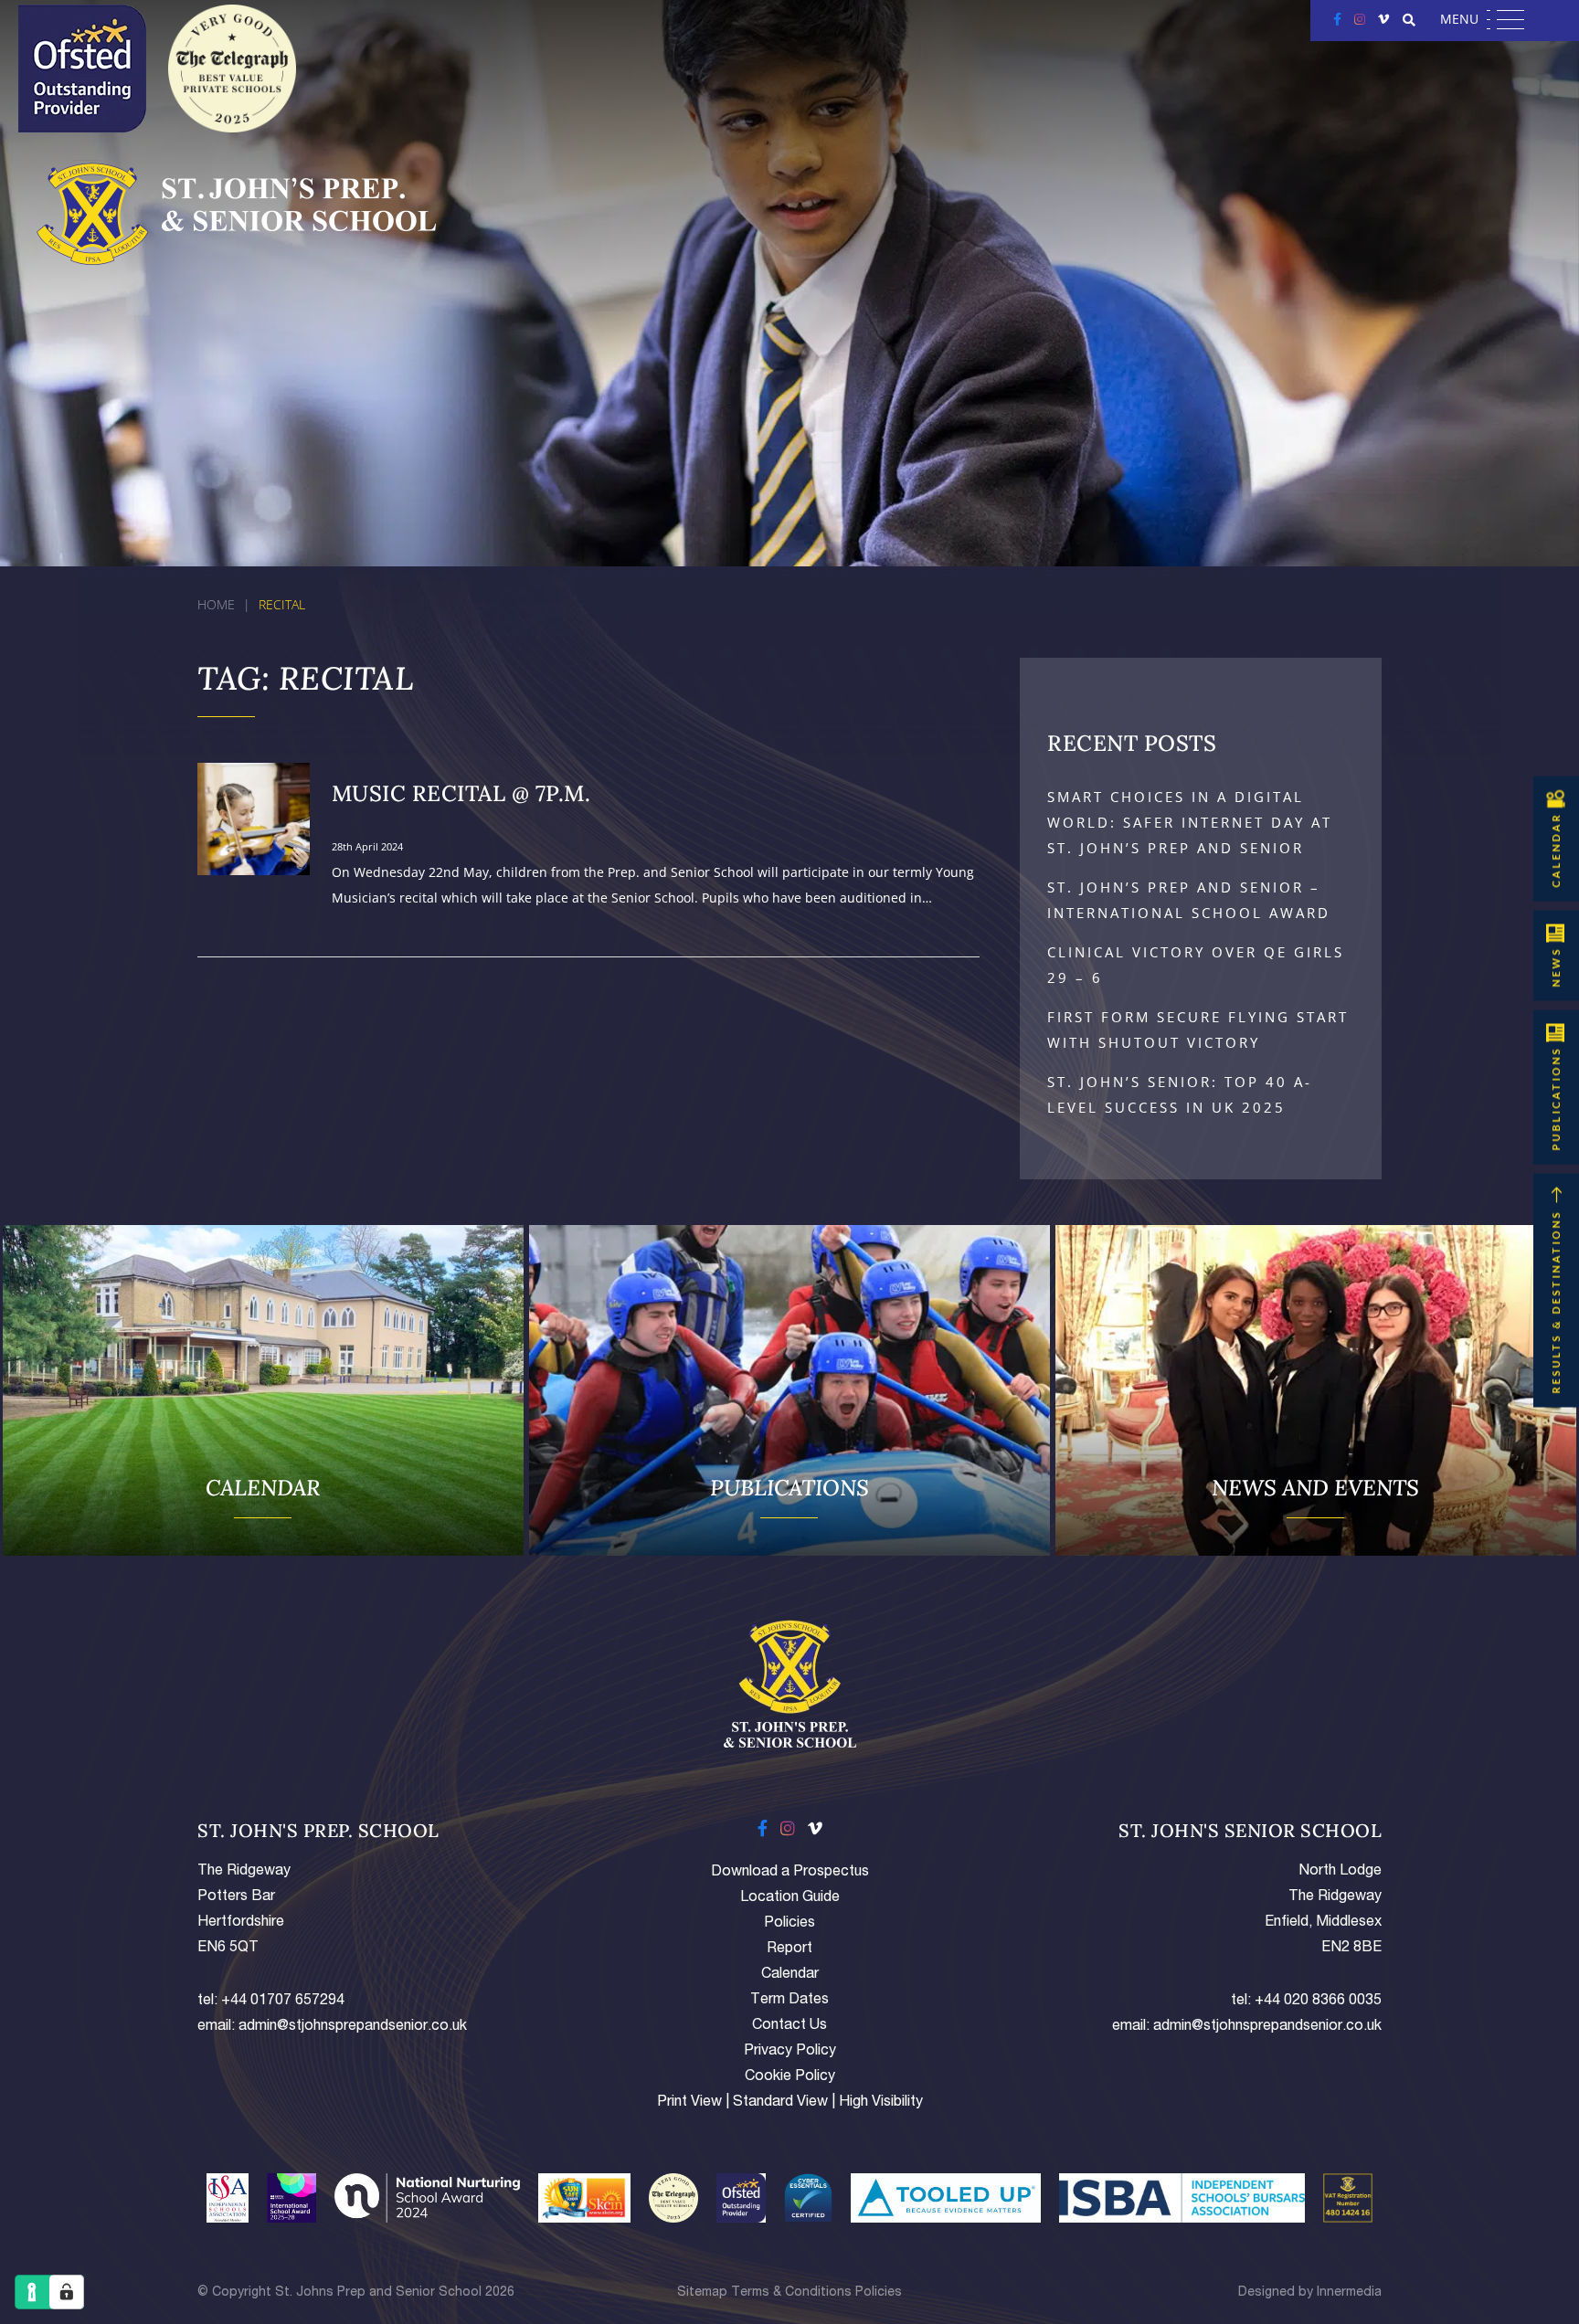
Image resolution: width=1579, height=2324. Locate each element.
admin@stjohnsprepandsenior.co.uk (353, 2027)
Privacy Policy (790, 2052)
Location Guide (790, 1898)
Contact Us (789, 2026)
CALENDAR (1556, 850)
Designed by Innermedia (1310, 2293)
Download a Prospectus (790, 1873)
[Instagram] (1360, 19)
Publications (1556, 1098)
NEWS (1556, 967)
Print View (689, 2103)
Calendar (790, 1975)
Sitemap (702, 2293)
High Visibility (881, 2103)
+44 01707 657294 (283, 2002)
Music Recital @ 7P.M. (461, 793)
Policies (789, 1924)
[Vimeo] (1383, 19)
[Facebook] (1337, 19)
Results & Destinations (1556, 1301)
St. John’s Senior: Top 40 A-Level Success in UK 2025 (1180, 1094)
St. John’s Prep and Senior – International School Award (1189, 900)
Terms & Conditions (791, 2293)
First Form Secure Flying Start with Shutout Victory (1198, 1030)
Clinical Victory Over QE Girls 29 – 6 (1196, 965)
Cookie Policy (790, 2077)
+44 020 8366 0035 (1318, 2002)
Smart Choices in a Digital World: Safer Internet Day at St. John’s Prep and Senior (1190, 822)
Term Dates (789, 2001)
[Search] (1409, 20)
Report (789, 1949)
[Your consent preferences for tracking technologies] (67, 2292)
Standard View (780, 2103)
